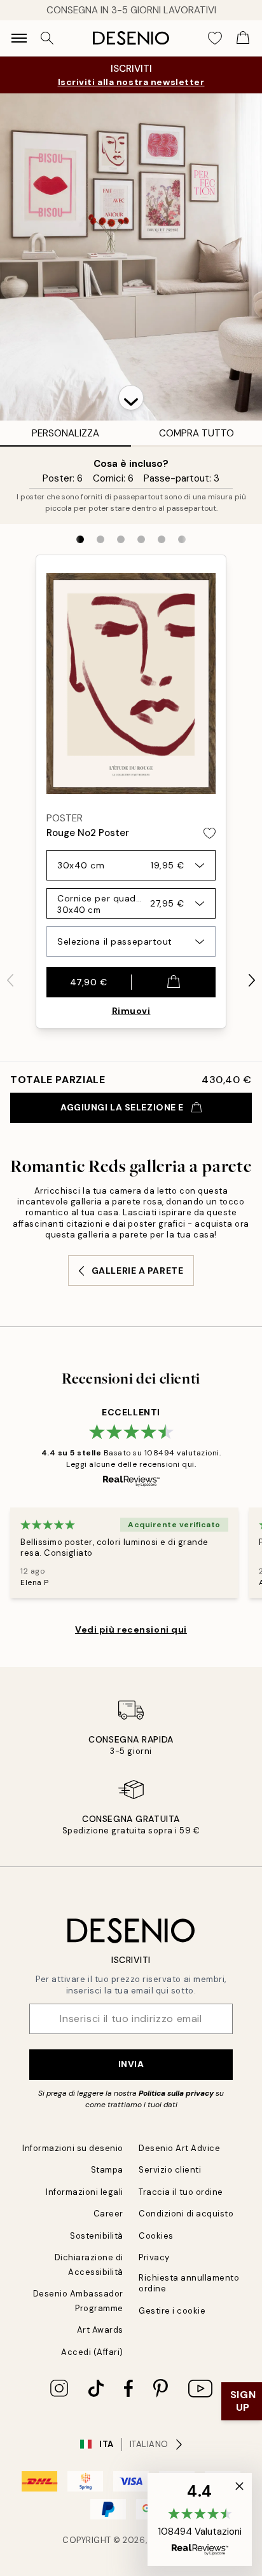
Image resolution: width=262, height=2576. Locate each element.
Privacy (154, 2257)
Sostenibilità (97, 2236)
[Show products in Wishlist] (215, 38)
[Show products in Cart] (243, 38)
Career (108, 2214)
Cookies (156, 2236)
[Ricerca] (47, 38)
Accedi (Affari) (92, 2352)
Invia (131, 2064)
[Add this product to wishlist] (210, 833)
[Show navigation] (19, 38)
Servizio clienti (170, 2170)
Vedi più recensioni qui (131, 1629)
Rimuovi (131, 1011)
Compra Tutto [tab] (197, 433)
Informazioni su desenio (73, 2148)
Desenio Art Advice (179, 2148)
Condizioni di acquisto (186, 2214)
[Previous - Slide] (10, 980)
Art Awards (100, 2330)
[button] (131, 398)
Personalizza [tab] (65, 433)
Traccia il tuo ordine (181, 2192)
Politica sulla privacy (177, 2093)
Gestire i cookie (172, 2311)
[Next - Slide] (252, 980)
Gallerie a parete (138, 1271)
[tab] (80, 539)
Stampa (107, 2170)
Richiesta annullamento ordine (189, 2283)
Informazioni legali (85, 2192)
